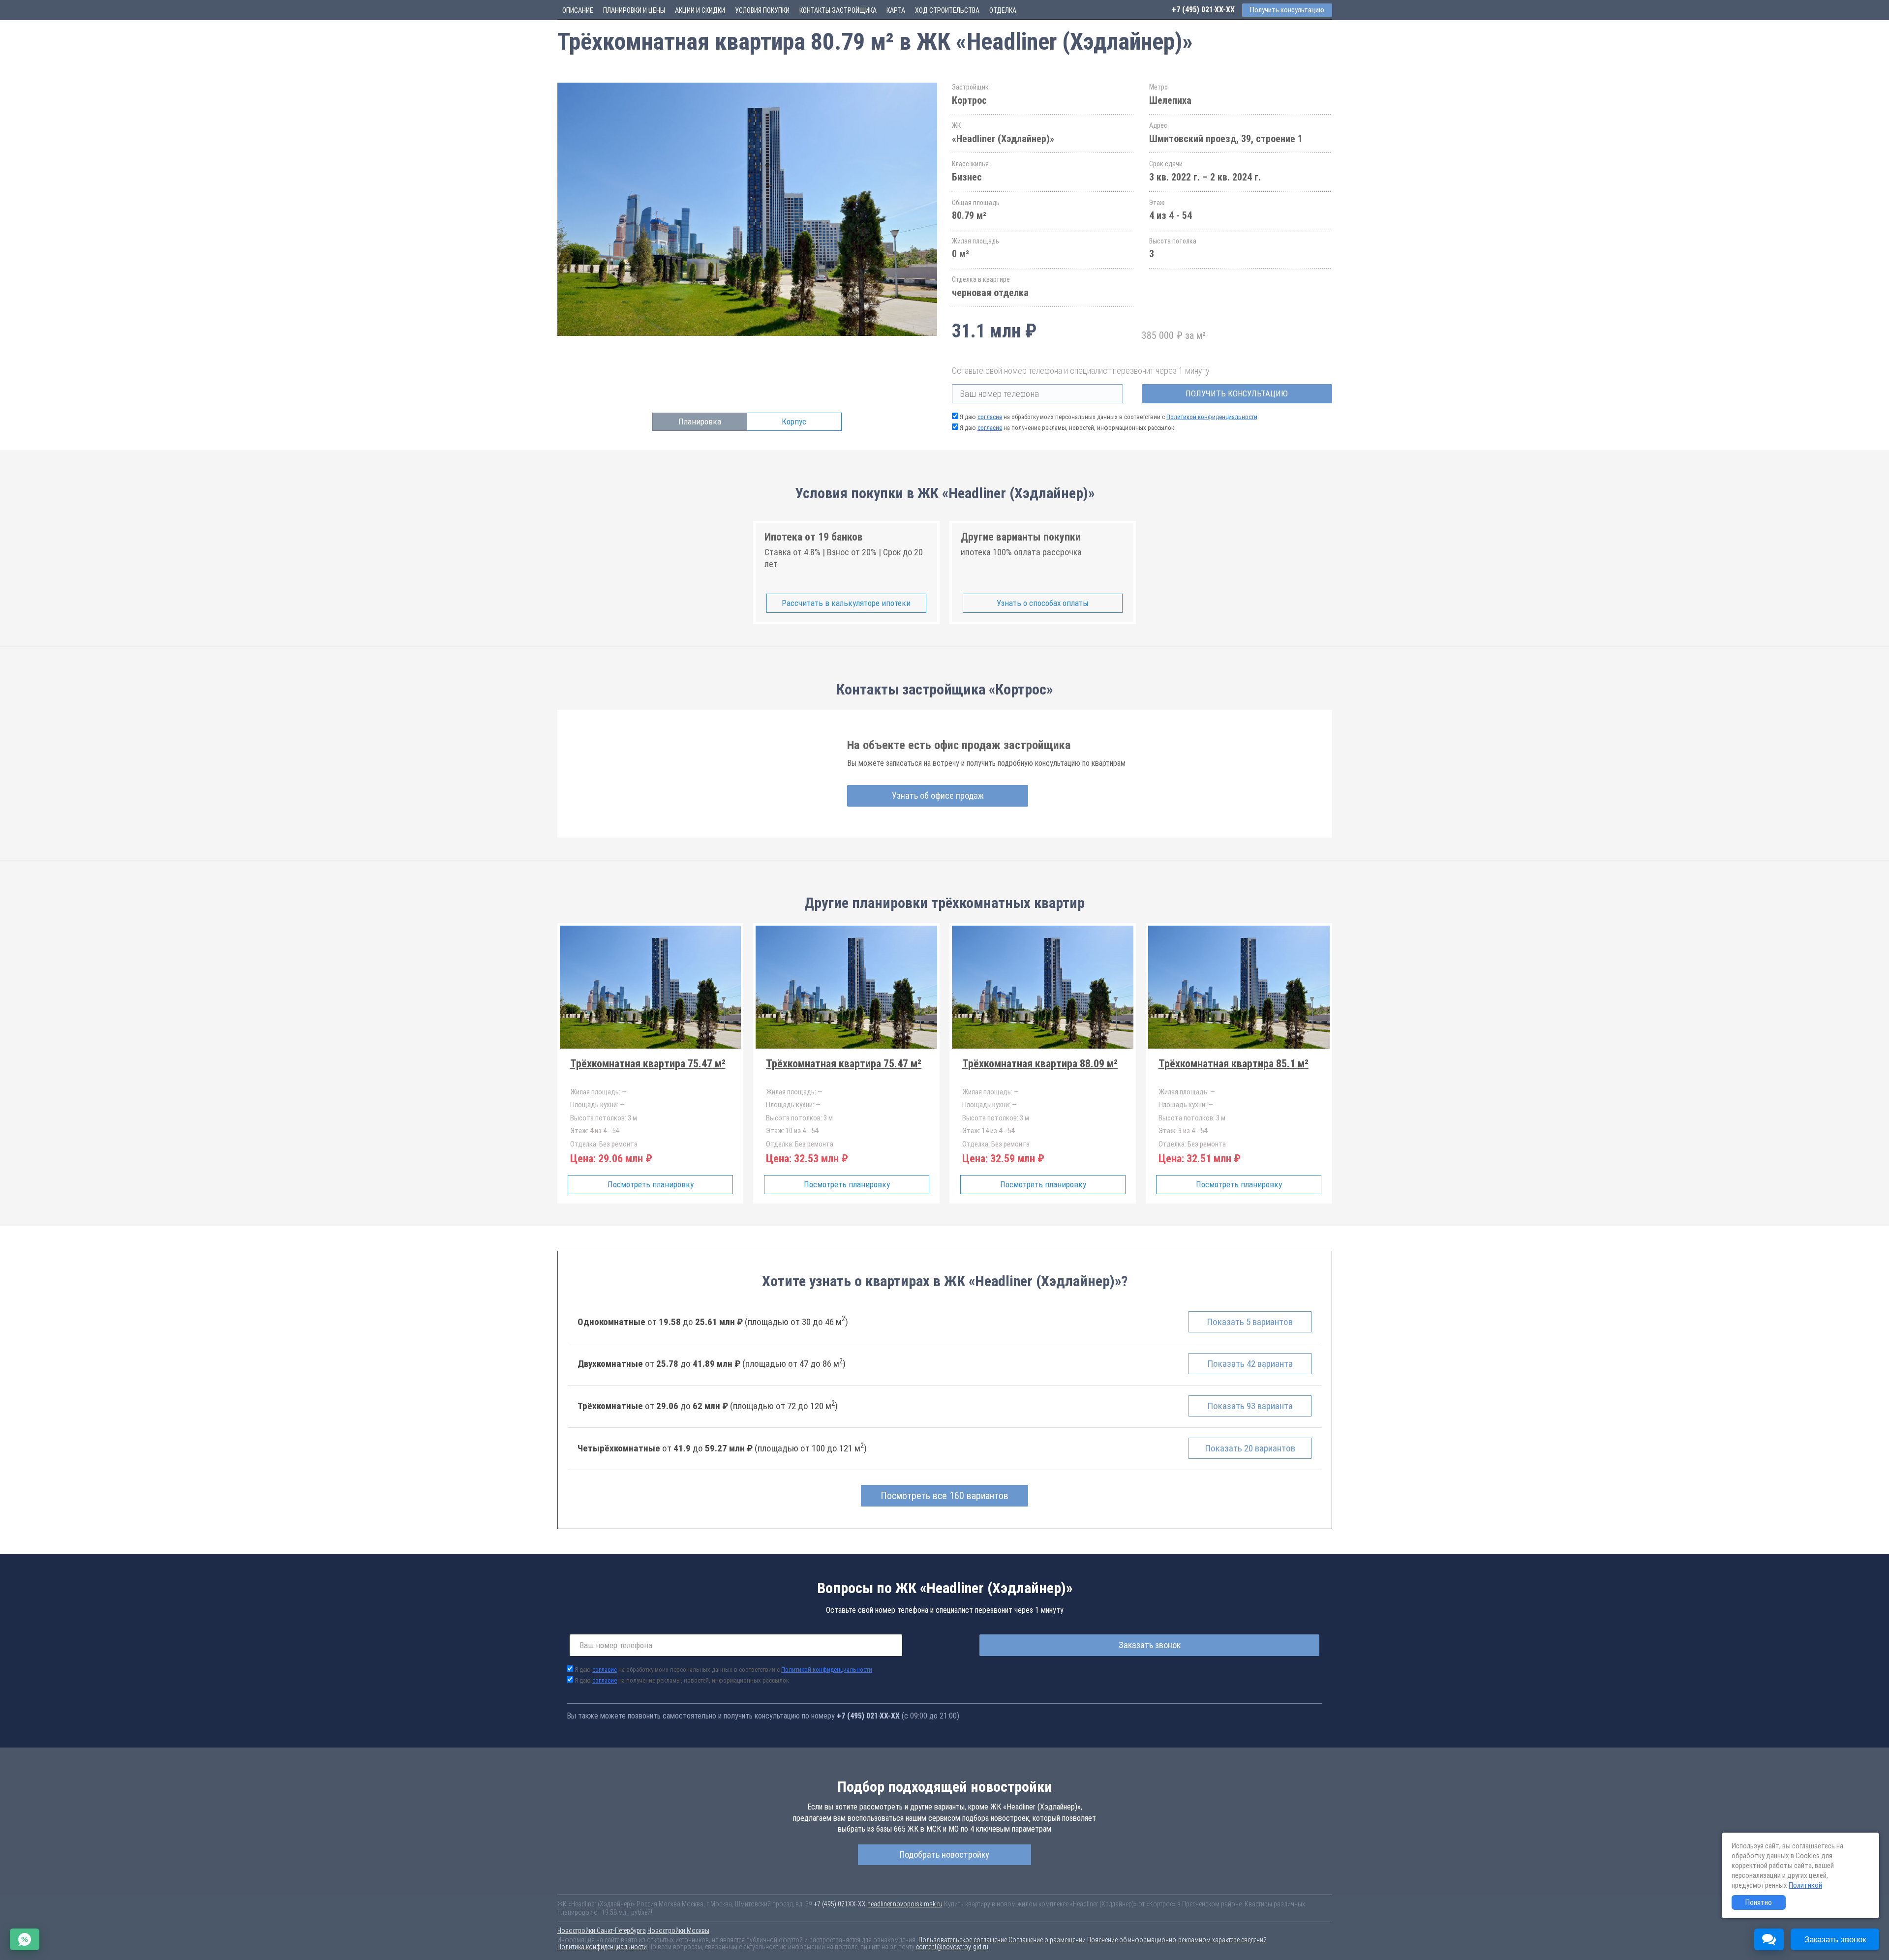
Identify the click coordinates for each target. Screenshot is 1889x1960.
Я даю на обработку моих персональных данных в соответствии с (1109, 417)
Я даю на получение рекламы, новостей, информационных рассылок (1067, 428)
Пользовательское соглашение (963, 1940)
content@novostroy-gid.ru (952, 1947)
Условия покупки (762, 10)
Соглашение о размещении (1047, 1940)
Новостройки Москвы (678, 1930)
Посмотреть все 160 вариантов (944, 1496)
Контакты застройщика (838, 10)
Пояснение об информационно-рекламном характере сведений (1177, 1940)
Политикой (1805, 1885)
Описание (578, 10)
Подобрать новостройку (944, 1854)
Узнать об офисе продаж (938, 796)
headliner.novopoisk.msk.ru (905, 1904)
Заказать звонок (1150, 1645)
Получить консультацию (1237, 393)
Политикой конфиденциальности (1212, 417)
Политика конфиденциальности (602, 1947)
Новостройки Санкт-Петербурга (602, 1930)
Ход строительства (947, 10)
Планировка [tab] (700, 422)
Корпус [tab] (794, 422)
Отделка (1003, 10)
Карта (896, 10)
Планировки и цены (634, 10)
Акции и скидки (700, 10)
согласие (990, 417)
